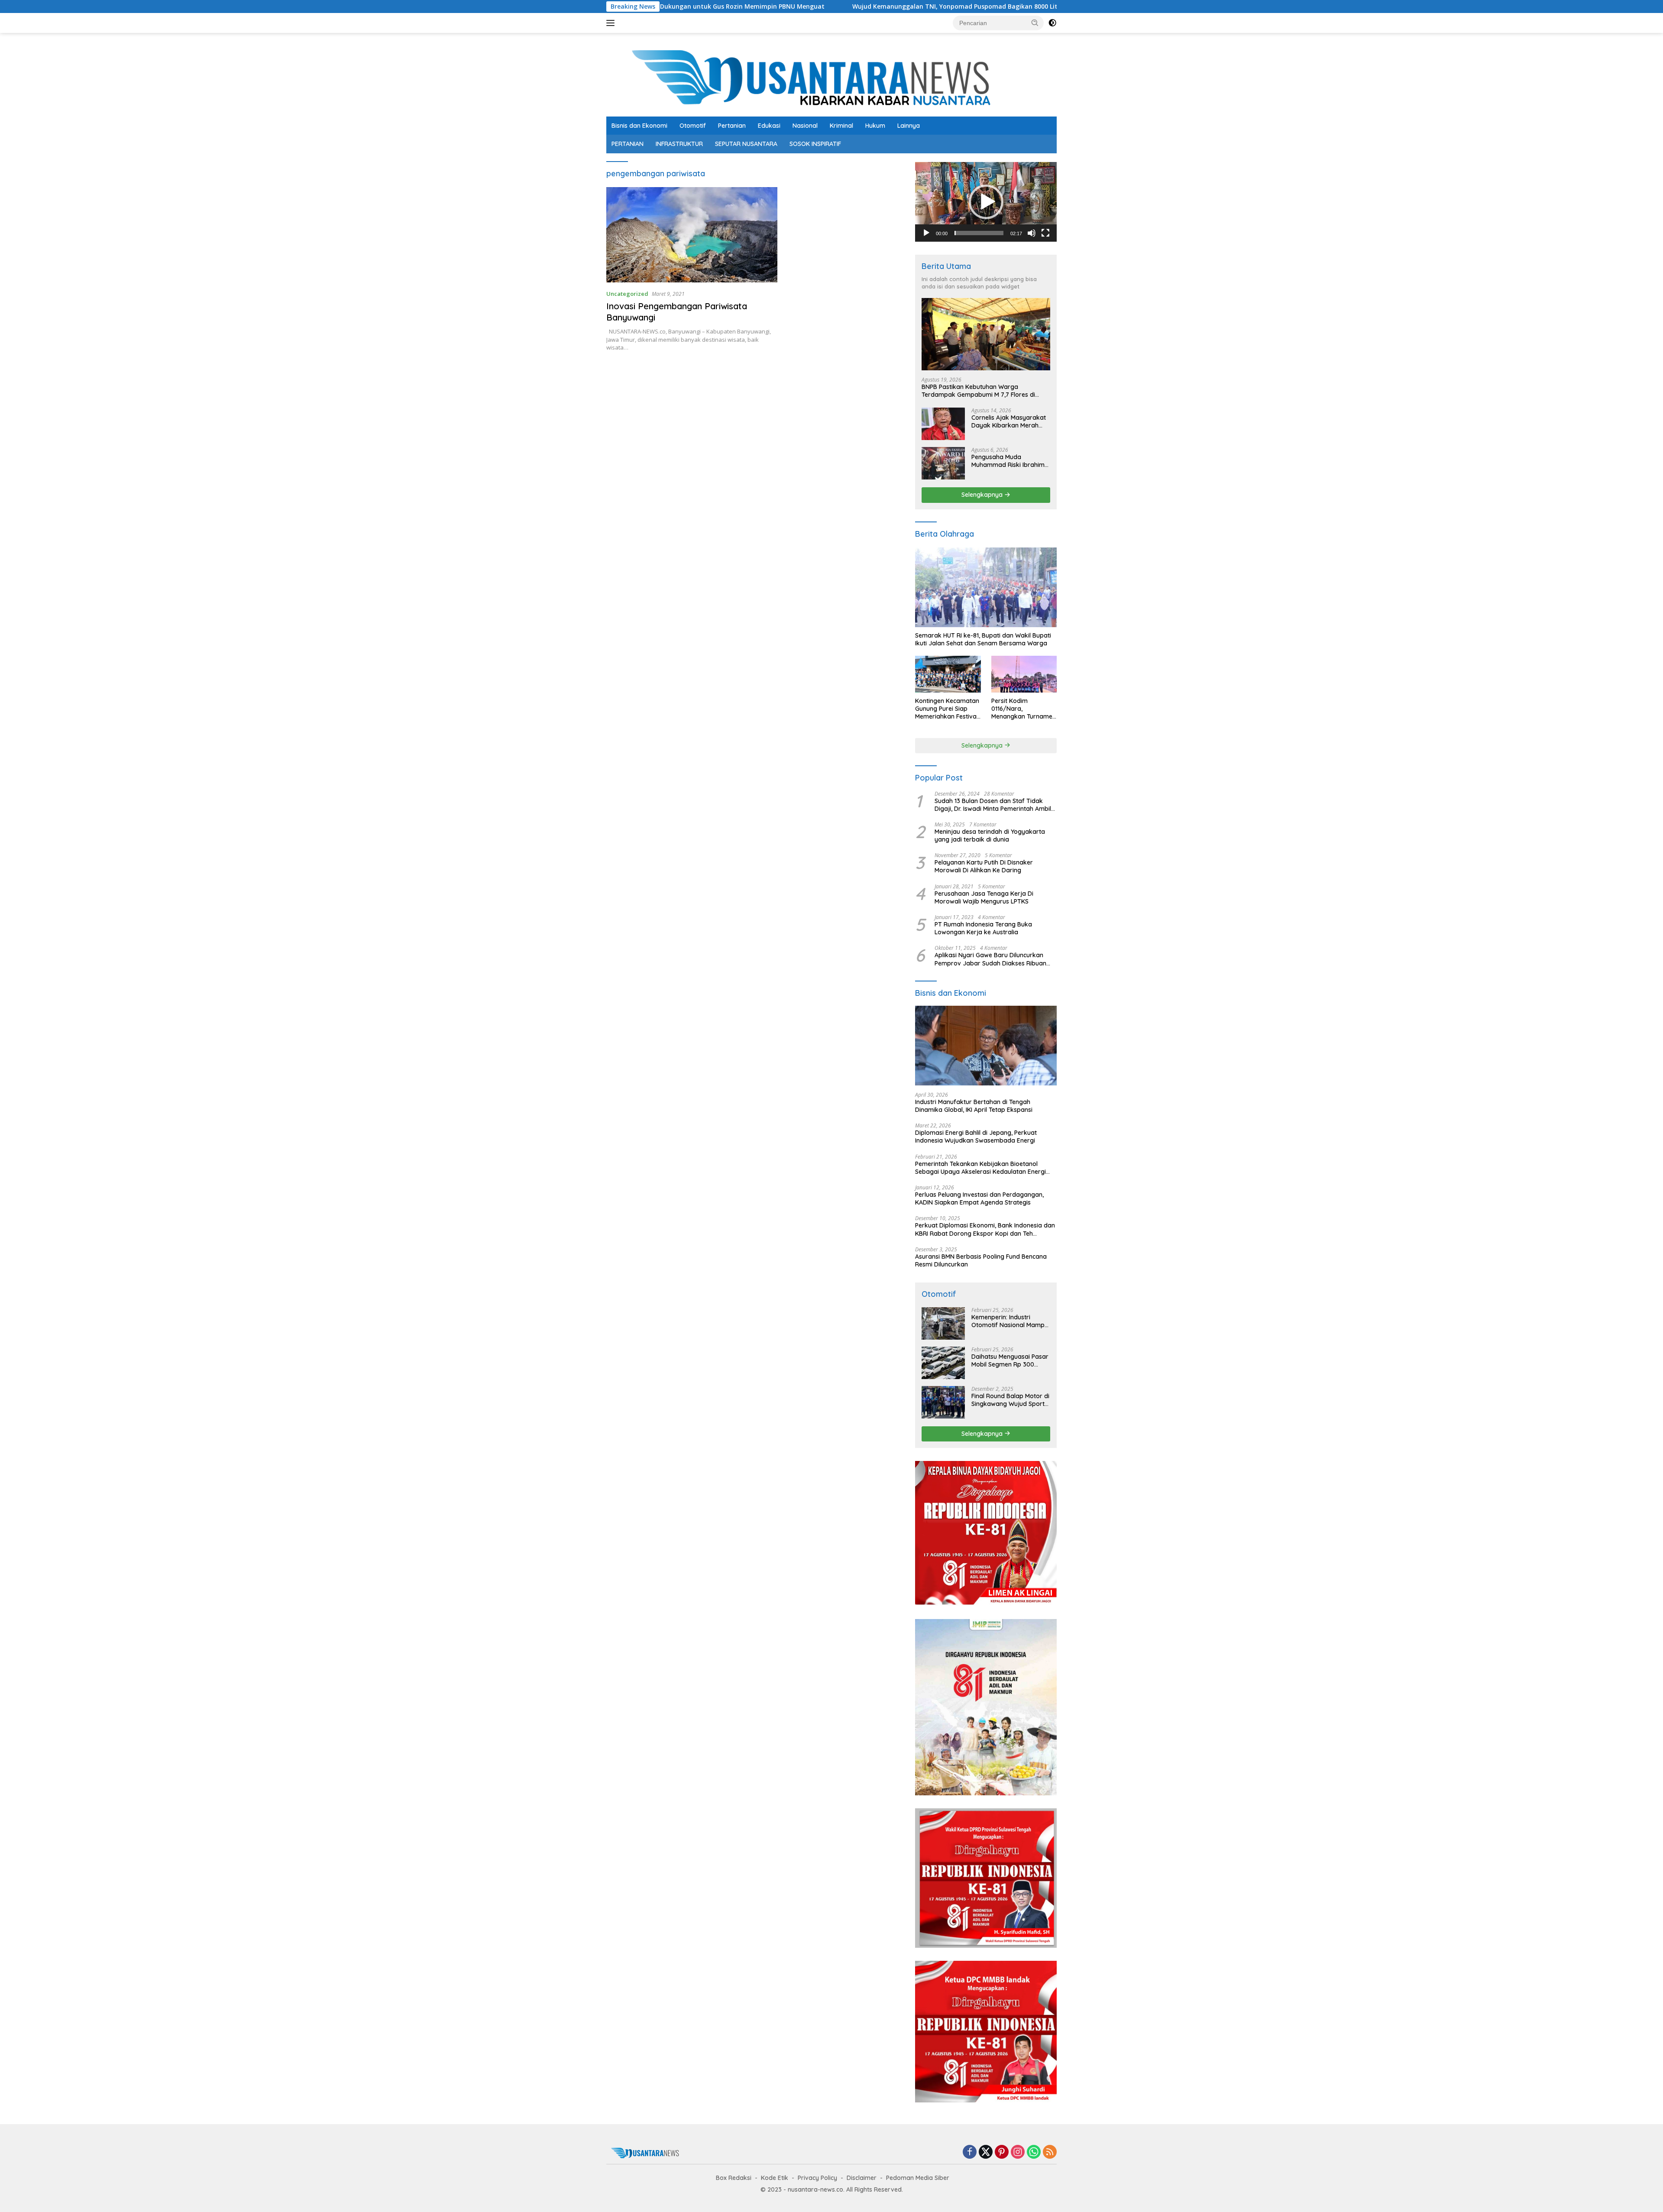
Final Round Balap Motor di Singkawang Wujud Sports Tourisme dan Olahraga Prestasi (1010, 1400)
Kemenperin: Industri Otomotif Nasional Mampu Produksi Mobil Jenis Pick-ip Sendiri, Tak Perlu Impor (1010, 1321)
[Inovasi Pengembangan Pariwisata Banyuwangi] (692, 235)
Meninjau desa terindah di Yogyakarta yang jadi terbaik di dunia (990, 836)
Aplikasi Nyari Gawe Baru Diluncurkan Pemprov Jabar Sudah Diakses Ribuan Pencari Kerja (990, 959)
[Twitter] (986, 2152)
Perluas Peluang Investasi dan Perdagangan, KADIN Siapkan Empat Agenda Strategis (979, 1198)
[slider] (979, 233)
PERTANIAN (628, 144)
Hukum (875, 126)
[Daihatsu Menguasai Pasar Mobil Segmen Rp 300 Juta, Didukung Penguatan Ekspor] (943, 1363)
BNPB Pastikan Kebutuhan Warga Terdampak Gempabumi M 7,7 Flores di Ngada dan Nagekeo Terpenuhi (978, 391)
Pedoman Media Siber (918, 2178)
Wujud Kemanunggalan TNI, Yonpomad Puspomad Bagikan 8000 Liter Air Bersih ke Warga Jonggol (847, 6)
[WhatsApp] (1034, 2152)
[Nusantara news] (831, 78)
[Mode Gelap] (1052, 23)
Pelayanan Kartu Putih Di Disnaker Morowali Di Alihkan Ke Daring (984, 866)
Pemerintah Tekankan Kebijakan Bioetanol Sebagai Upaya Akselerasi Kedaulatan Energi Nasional (980, 1168)
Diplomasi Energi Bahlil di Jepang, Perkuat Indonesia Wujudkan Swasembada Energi (976, 1137)
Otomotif (693, 126)
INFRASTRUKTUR (679, 144)
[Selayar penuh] (1045, 233)
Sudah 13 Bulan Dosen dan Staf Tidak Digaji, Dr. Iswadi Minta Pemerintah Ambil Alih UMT (993, 805)
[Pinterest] (1002, 2152)
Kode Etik (775, 2178)
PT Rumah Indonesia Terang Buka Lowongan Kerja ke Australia (983, 928)
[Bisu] (1032, 233)
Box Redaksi (734, 2178)
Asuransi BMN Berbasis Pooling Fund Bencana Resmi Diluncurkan (981, 1260)
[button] (1035, 23)
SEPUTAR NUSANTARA (746, 144)
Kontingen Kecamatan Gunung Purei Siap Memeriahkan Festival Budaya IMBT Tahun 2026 (947, 709)
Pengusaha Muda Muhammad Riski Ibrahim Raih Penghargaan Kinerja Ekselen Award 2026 (1009, 461)
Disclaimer (862, 2178)
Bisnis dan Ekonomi (639, 126)
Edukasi (769, 126)
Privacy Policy (817, 2178)
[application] (986, 202)
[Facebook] (970, 2152)
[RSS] (1050, 2152)
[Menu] (612, 23)
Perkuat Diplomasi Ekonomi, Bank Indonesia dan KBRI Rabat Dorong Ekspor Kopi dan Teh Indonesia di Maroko (985, 1229)
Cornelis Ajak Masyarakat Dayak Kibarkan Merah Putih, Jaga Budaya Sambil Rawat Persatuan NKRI (1010, 421)
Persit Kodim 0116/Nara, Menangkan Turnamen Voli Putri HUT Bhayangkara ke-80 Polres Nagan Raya (1024, 709)
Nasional (805, 126)
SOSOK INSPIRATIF (815, 144)
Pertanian (732, 126)
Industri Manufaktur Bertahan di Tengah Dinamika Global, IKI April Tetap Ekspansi (974, 1106)
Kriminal (841, 126)
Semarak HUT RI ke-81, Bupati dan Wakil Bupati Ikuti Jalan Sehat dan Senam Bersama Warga (983, 639)
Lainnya (909, 126)
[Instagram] (1018, 2152)
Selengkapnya (983, 495)
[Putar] (926, 233)
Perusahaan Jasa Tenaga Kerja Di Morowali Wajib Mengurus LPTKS (984, 897)
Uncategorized (627, 294)
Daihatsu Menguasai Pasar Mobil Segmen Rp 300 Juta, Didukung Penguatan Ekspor (1010, 1360)
